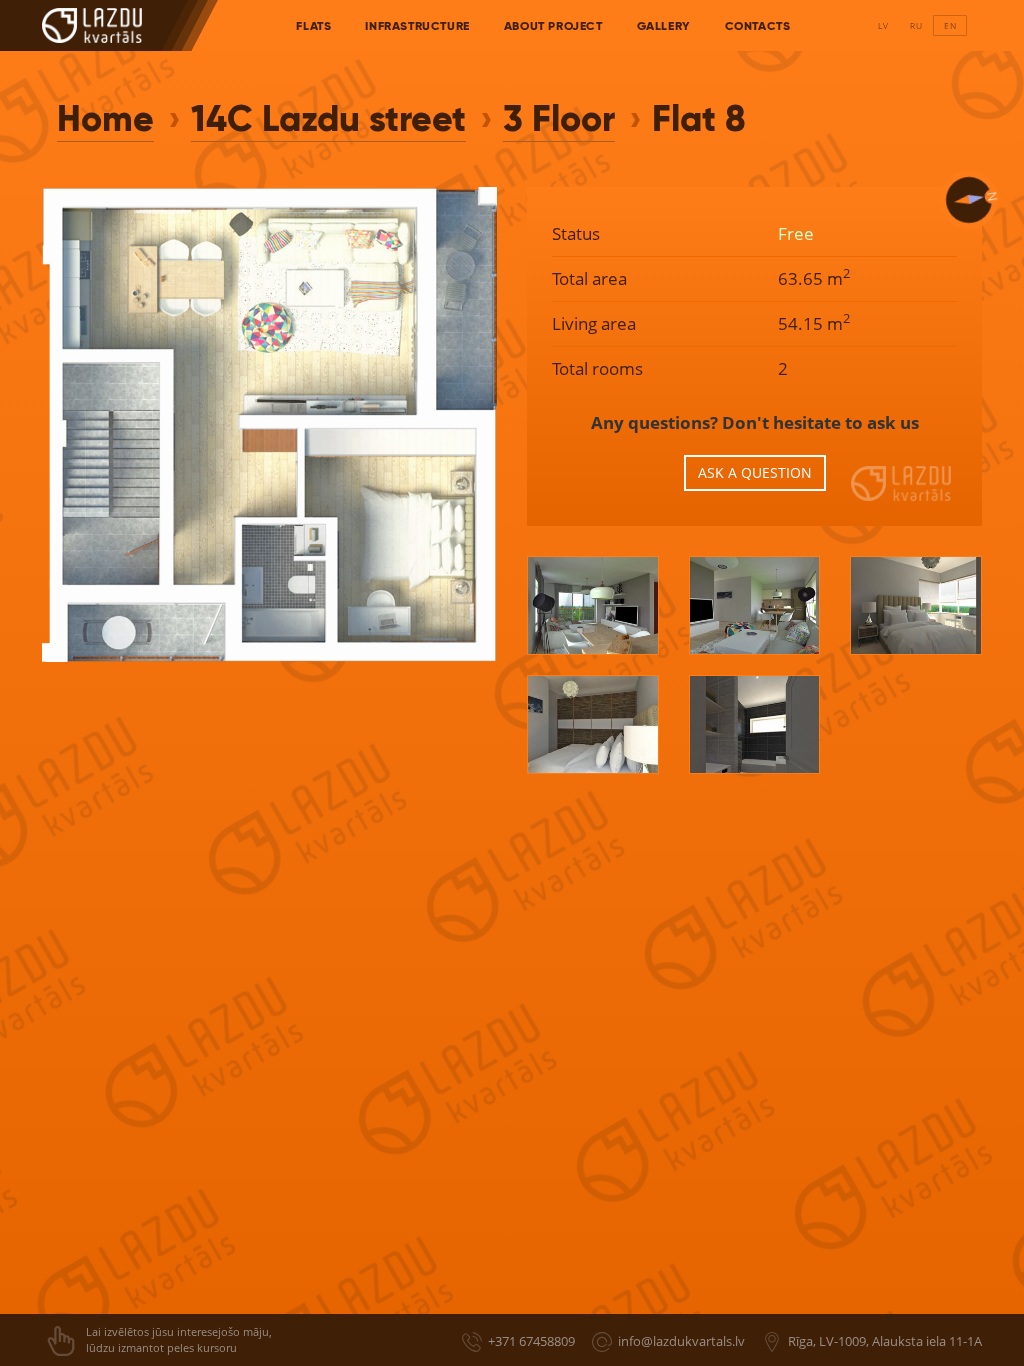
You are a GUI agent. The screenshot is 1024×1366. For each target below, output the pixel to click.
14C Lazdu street (328, 118)
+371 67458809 (531, 1341)
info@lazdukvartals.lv (681, 1341)
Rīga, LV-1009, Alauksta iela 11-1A (885, 1341)
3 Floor (559, 118)
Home (105, 118)
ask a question (755, 472)
